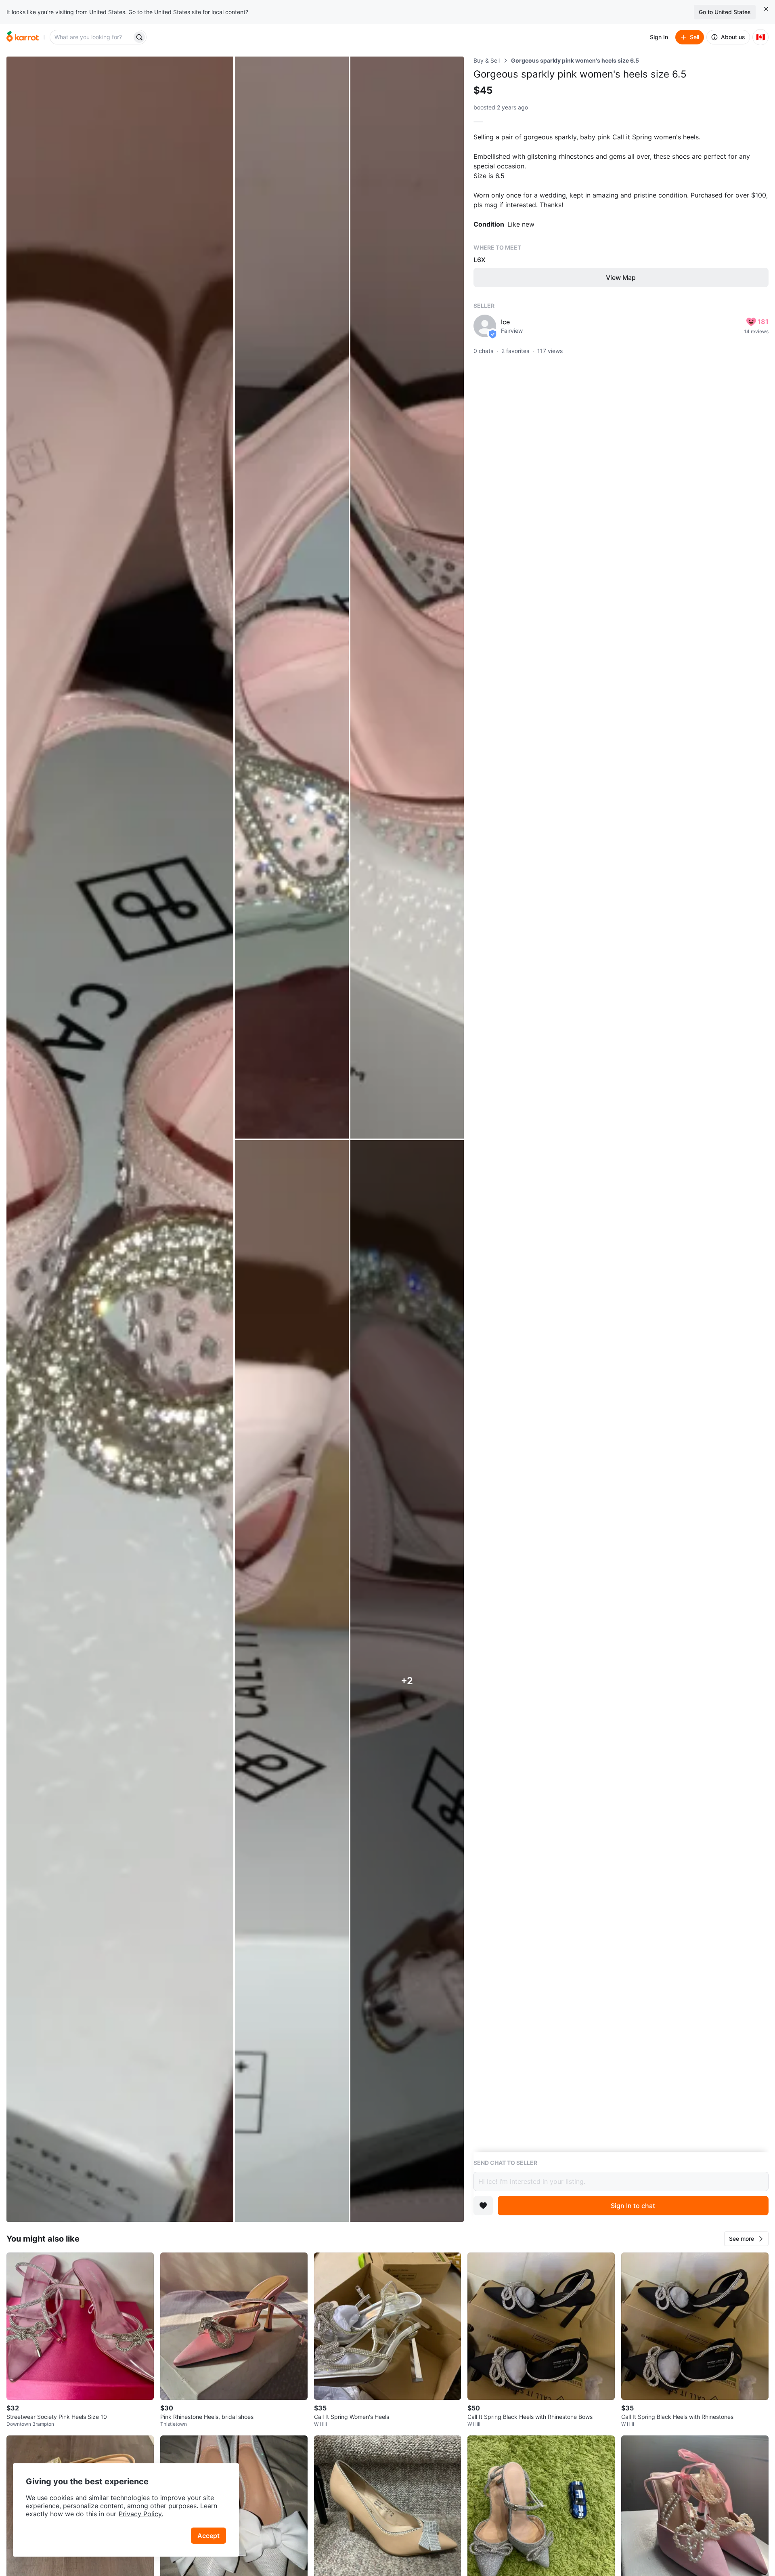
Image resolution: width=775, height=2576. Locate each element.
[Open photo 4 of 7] (292, 1681)
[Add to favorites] (483, 2206)
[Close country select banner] (766, 9)
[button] (746, 2239)
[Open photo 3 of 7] (407, 598)
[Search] (139, 37)
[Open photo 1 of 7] (120, 1139)
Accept (208, 2536)
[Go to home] (23, 37)
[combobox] (92, 37)
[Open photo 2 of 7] (292, 598)
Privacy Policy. (141, 2514)
